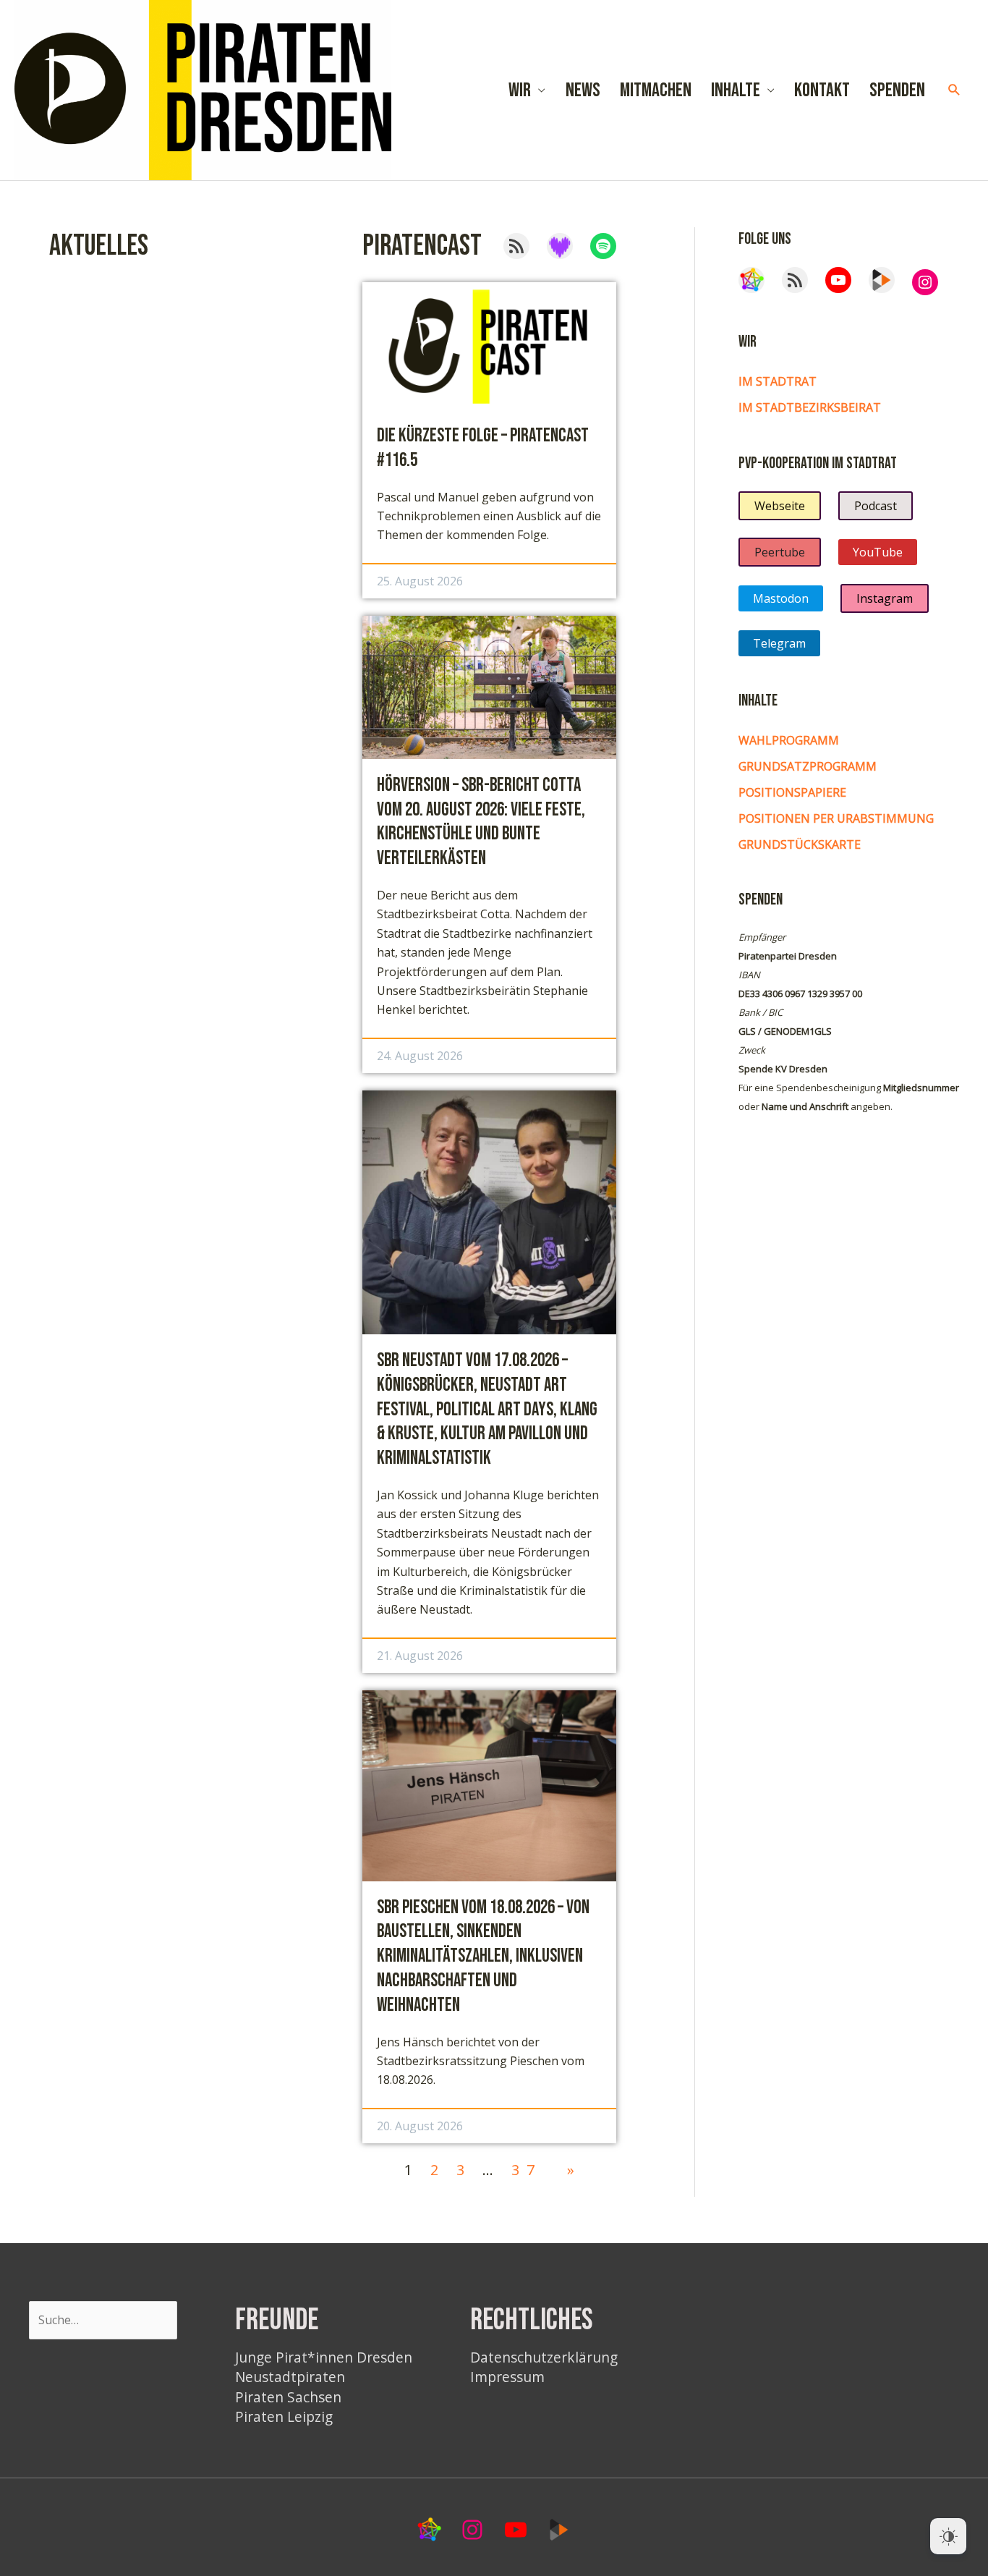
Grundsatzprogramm (808, 766)
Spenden (897, 90)
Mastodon (781, 598)
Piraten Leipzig (284, 2416)
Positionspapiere (792, 792)
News (583, 90)
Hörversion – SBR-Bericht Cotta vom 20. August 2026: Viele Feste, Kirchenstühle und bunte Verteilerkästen (481, 822)
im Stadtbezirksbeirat (810, 407)
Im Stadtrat (778, 381)
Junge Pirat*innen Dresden (324, 2357)
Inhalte (736, 90)
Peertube (780, 552)
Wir (520, 90)
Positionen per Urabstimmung (836, 818)
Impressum (507, 2377)
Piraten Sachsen (288, 2397)
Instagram (885, 598)
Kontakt (822, 90)
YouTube (878, 552)
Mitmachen (656, 90)
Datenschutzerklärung (544, 2357)
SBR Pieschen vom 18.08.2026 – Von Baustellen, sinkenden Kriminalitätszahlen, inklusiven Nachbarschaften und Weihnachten (483, 1957)
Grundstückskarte (800, 844)
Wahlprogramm (789, 740)
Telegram (779, 643)
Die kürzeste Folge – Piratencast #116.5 (483, 448)
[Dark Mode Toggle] (948, 2536)
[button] (954, 90)
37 (527, 2170)
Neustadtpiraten (290, 2377)
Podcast (876, 506)
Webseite (780, 506)
